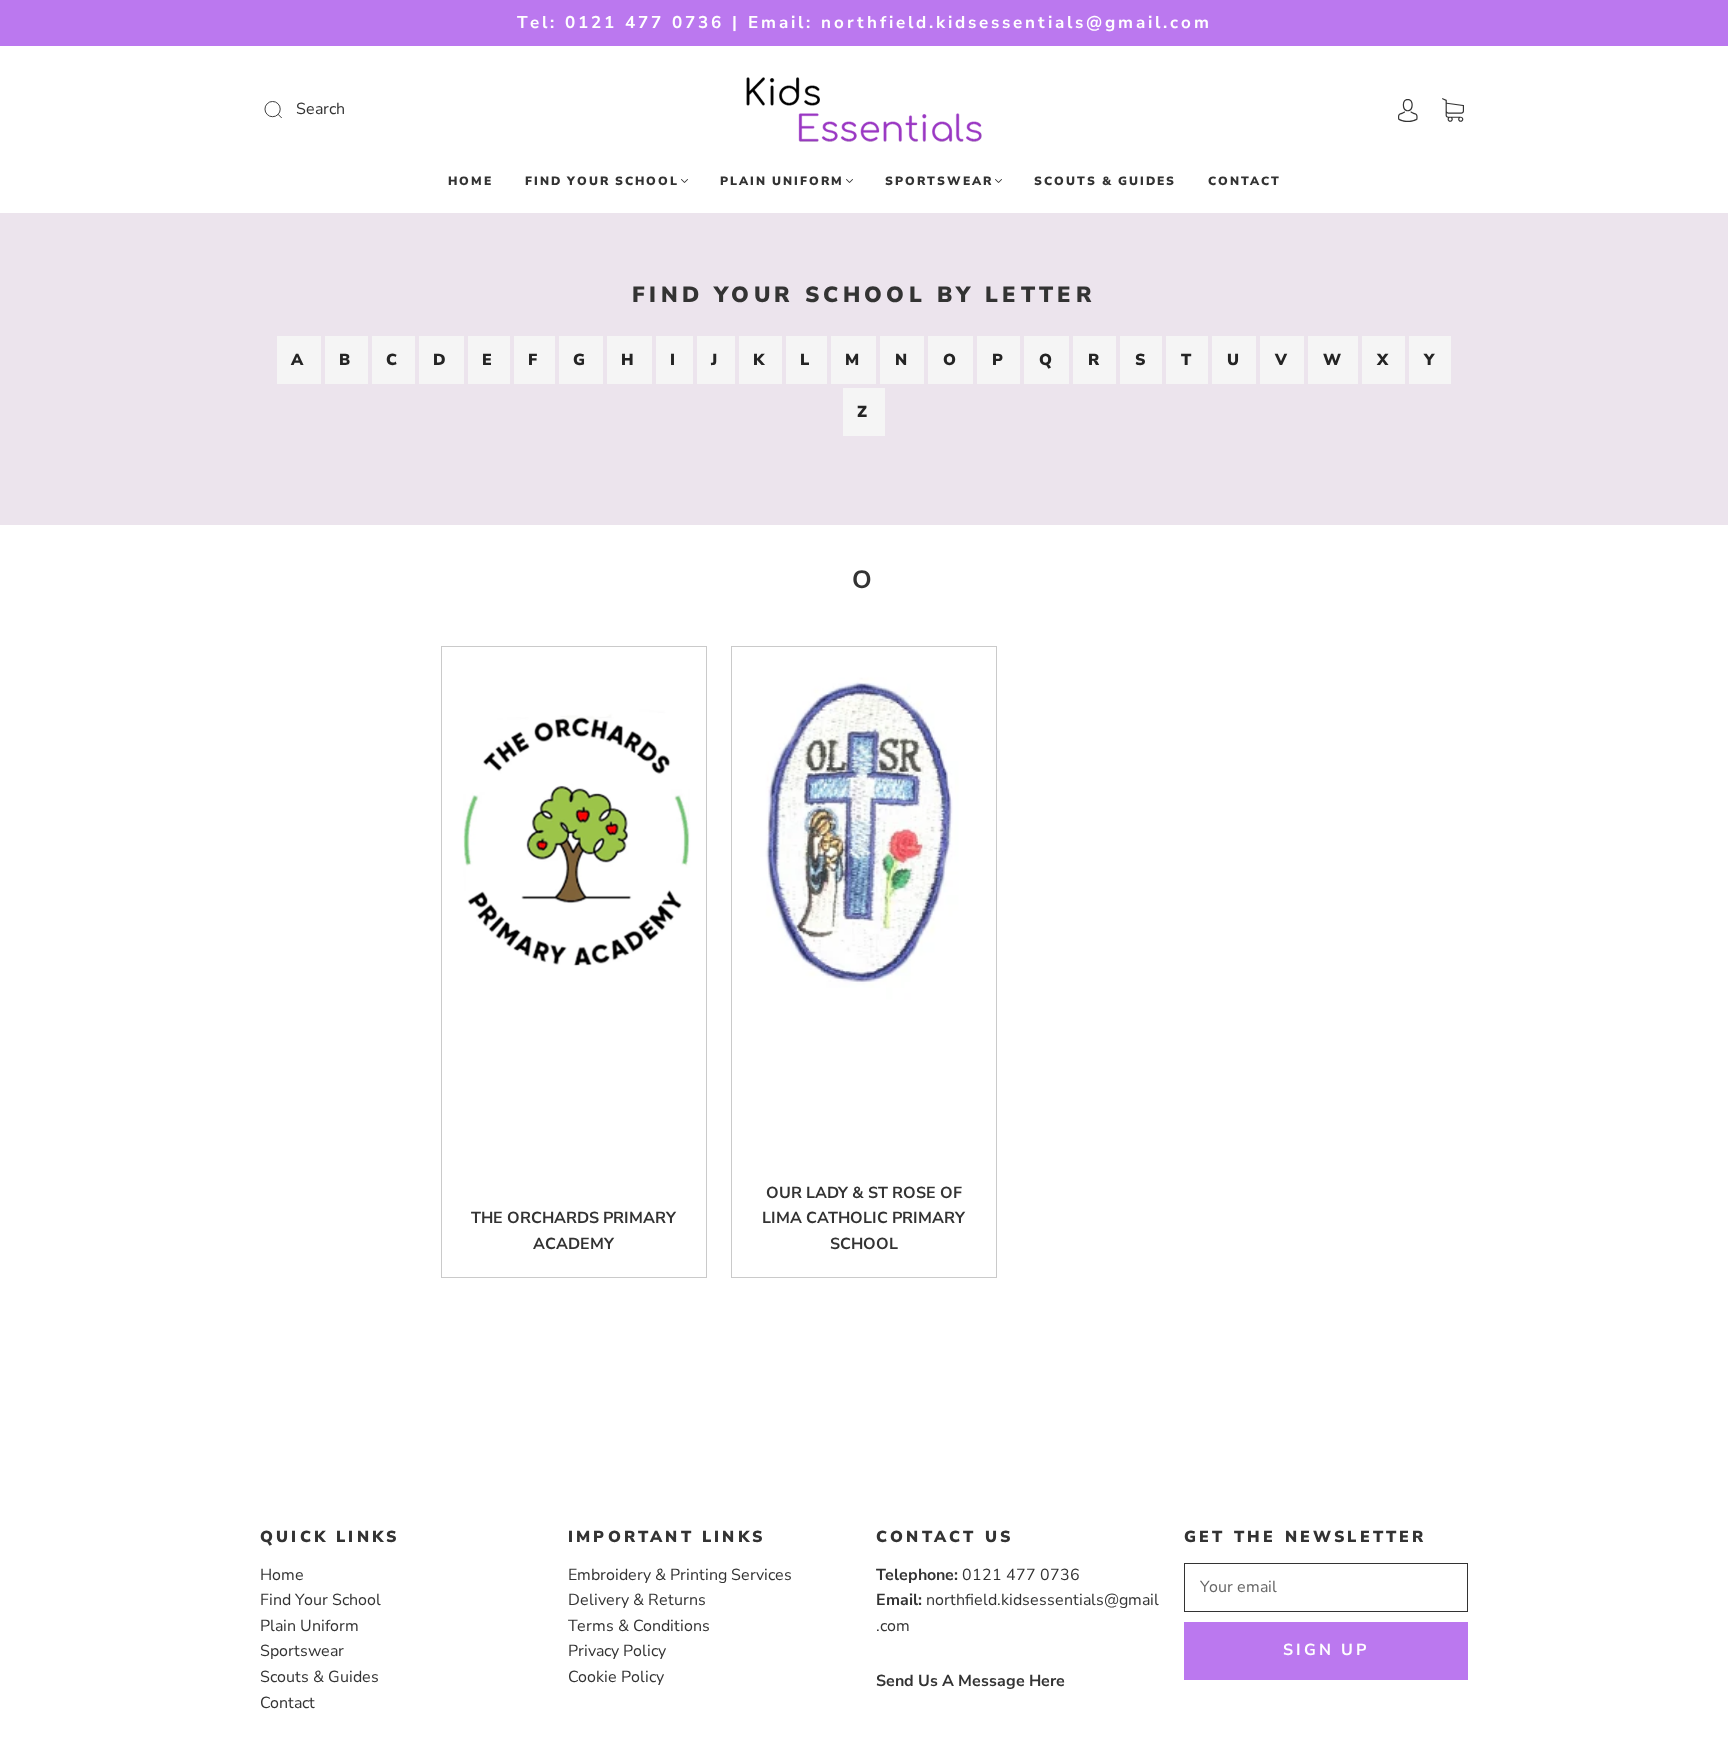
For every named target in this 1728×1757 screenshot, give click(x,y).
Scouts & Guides (1105, 181)
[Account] (1408, 109)
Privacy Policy (617, 1651)
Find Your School (602, 181)
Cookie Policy (616, 1677)
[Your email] (1326, 1588)
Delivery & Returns (637, 1600)
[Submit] (407, 110)
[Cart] (1453, 109)
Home (470, 181)
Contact (1244, 181)
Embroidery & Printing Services (680, 1575)
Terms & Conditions (639, 1626)
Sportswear (939, 181)
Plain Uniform (782, 181)
